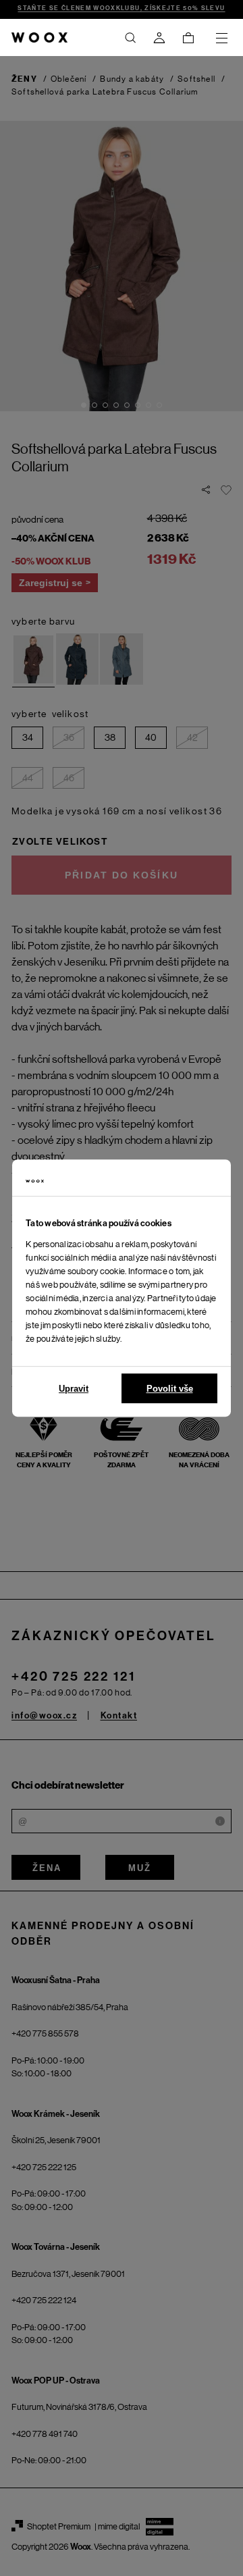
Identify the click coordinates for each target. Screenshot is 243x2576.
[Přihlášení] (159, 38)
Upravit (74, 1389)
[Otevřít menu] (221, 38)
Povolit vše (170, 1389)
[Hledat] (130, 38)
